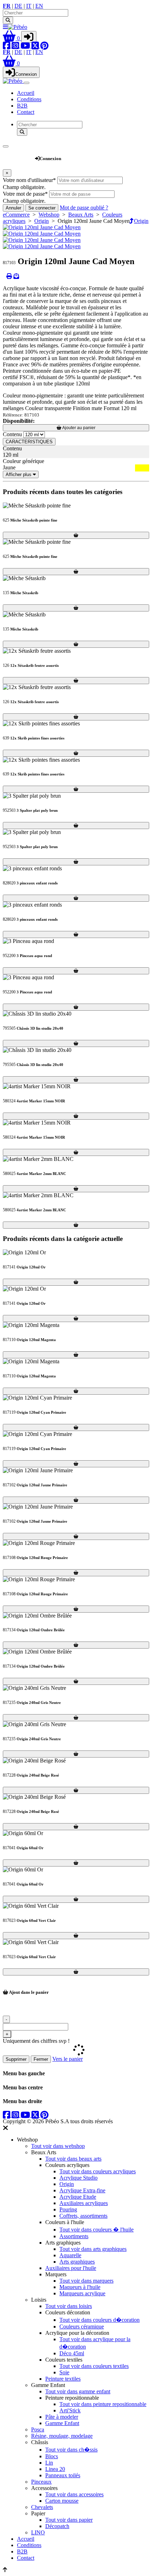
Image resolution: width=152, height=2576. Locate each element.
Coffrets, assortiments (83, 2216)
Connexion (26, 74)
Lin (49, 2463)
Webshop (19, 155)
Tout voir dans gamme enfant (78, 2391)
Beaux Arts (81, 215)
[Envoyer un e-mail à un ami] (16, 276)
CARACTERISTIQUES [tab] (29, 442)
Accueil (26, 93)
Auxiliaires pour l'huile (71, 2268)
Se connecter (42, 208)
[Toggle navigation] (27, 83)
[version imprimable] (9, 276)
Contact (26, 112)
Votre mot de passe (25, 194)
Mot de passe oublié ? (84, 208)
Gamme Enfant (62, 2423)
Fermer (41, 2059)
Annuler (13, 208)
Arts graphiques (77, 2262)
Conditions (29, 99)
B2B (22, 106)
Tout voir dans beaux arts (73, 2159)
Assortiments (74, 2236)
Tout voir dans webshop (58, 2146)
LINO (38, 2532)
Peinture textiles (63, 2379)
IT (29, 6)
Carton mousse (62, 2501)
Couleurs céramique (82, 2327)
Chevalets (42, 2507)
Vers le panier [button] (68, 2059)
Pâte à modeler (62, 2417)
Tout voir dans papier (69, 2520)
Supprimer (16, 2059)
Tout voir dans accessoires (74, 2494)
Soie (64, 2372)
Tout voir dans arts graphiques (93, 2249)
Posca (38, 2429)
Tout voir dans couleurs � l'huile (97, 2230)
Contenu (12, 434)
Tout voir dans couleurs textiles (94, 2366)
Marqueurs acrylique (82, 2293)
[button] (12, 38)
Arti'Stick (70, 2410)
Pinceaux (41, 2482)
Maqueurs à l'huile (80, 2287)
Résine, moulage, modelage (62, 2436)
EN (39, 6)
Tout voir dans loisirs (69, 2306)
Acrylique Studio (78, 2178)
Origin (42, 221)
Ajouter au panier (78, 428)
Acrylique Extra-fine (82, 2190)
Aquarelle (70, 2255)
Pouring (68, 2209)
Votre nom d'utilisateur (29, 180)
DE (18, 6)
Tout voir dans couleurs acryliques (98, 2171)
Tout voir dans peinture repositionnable (103, 2404)
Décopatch (57, 2526)
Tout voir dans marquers (86, 2281)
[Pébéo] (13, 81)
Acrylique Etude (78, 2197)
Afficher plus (19, 474)
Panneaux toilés (63, 2475)
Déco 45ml (72, 2353)
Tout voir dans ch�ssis (71, 2450)
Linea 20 (55, 2469)
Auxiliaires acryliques (84, 2203)
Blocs (52, 2456)
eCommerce (16, 215)
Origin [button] (141, 221)
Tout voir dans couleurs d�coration (100, 2320)
